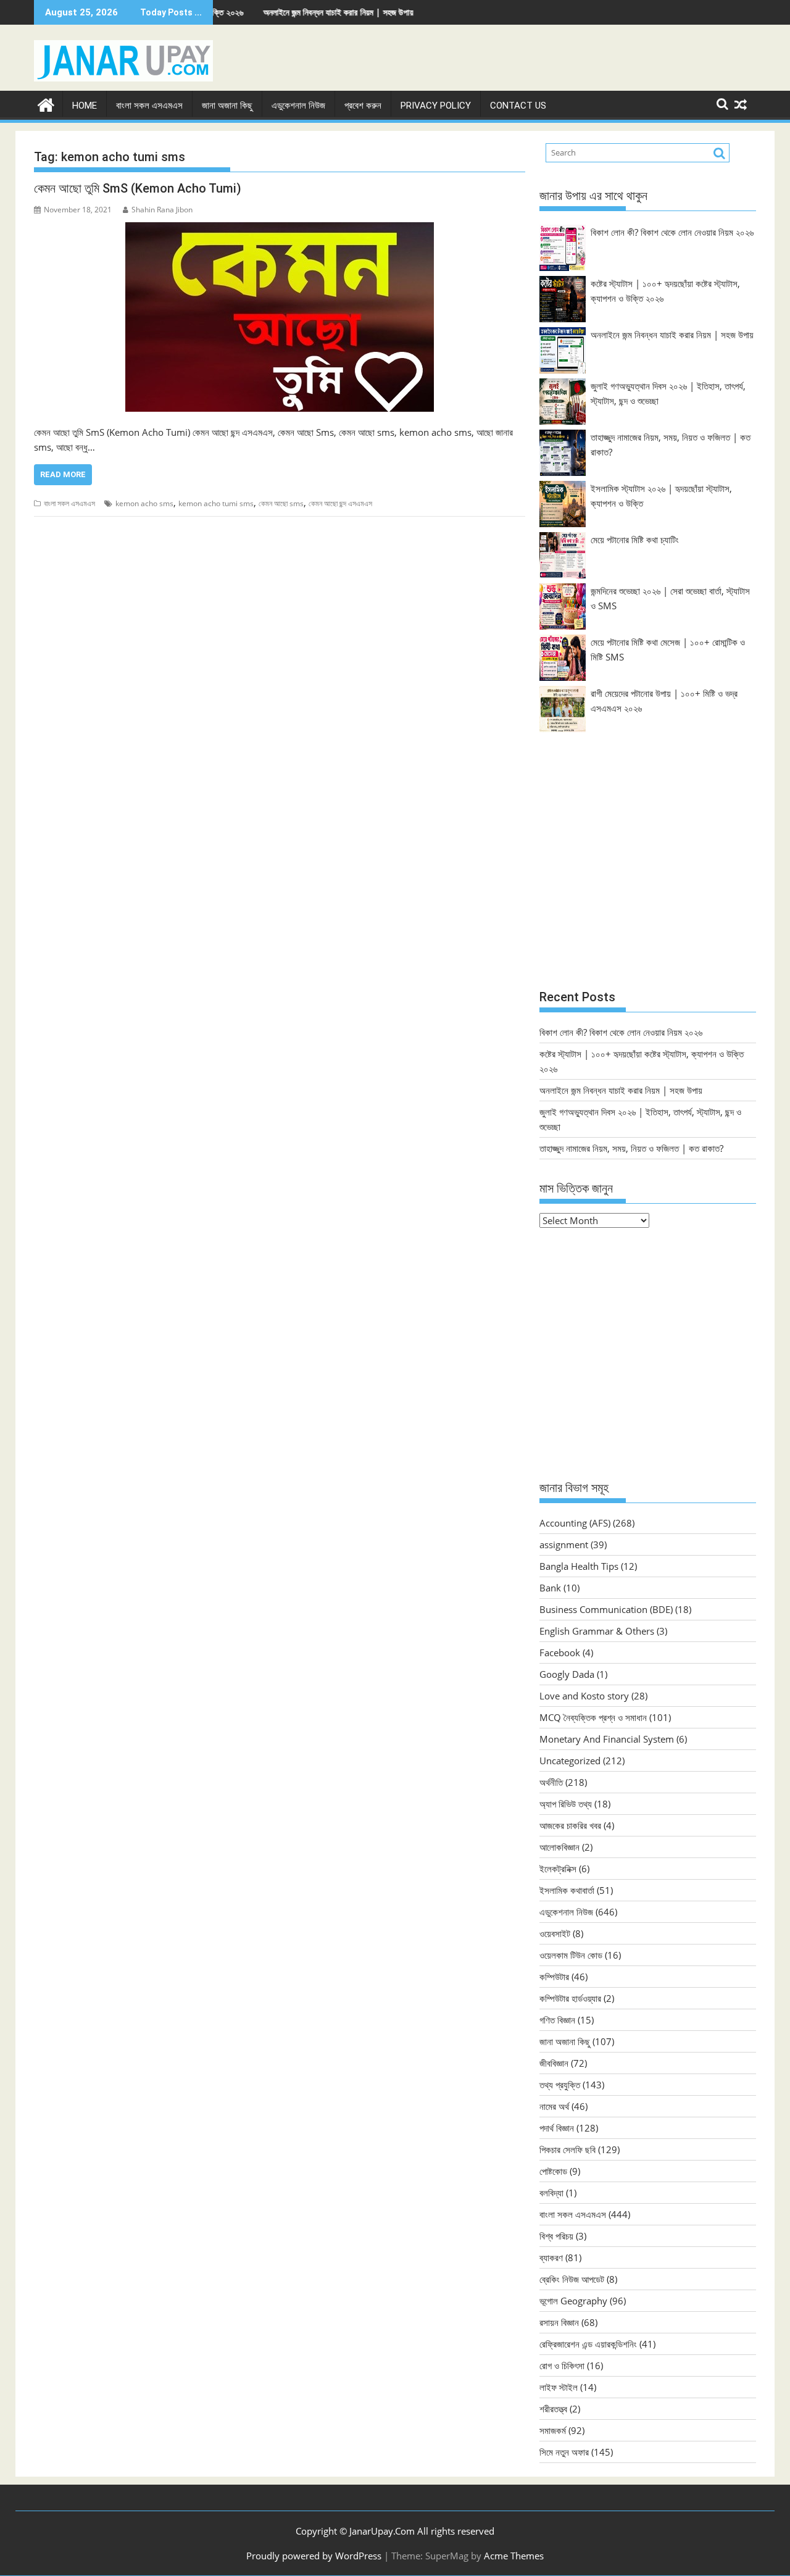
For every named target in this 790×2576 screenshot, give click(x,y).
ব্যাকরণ (551, 2257)
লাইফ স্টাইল (559, 2387)
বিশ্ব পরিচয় (556, 2236)
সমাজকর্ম (553, 2430)
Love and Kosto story (584, 1696)
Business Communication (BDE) (606, 1609)
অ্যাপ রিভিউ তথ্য (566, 1804)
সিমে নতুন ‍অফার (564, 2452)
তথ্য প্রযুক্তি (560, 2085)
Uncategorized (570, 1761)
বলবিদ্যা (551, 2193)
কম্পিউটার (554, 1977)
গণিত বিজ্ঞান (557, 2020)
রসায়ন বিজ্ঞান (559, 2322)
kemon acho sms (144, 503)
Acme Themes (514, 2556)
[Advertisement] (648, 867)
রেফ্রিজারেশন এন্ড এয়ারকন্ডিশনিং (588, 2344)
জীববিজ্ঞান (554, 2063)
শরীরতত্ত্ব (553, 2409)
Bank (550, 1588)
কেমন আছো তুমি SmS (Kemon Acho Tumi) (138, 188)
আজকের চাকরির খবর (570, 1825)
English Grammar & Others (597, 1631)
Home (85, 106)
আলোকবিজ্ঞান (559, 1847)
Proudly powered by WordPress (314, 2556)
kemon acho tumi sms (216, 503)
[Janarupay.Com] (46, 103)
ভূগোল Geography (573, 2301)
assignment (564, 1544)
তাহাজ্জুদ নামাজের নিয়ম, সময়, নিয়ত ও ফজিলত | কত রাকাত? (631, 1148)
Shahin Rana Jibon (162, 210)
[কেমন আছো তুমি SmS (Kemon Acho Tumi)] (280, 317)
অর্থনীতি (551, 1782)
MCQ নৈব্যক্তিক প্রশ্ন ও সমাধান (593, 1717)
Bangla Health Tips (579, 1566)
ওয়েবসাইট (555, 1933)
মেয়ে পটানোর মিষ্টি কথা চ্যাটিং (635, 540)
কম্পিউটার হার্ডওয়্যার (570, 1998)
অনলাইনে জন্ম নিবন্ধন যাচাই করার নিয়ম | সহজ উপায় (273, 12)
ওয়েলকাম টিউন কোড (571, 1955)
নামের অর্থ (554, 2106)
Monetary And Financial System (607, 1739)
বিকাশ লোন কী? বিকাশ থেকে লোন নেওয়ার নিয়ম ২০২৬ (672, 232)
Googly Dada (567, 1674)
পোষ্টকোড (553, 2171)
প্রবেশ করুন (363, 106)
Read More (63, 474)
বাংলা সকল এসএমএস (149, 106)
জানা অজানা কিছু (227, 106)
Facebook (560, 1653)
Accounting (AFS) (575, 1523)
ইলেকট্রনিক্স (558, 1869)
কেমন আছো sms (281, 503)
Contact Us (518, 106)
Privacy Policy (436, 106)
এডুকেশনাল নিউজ (298, 106)
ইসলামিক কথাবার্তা (567, 1890)
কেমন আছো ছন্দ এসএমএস (340, 503)
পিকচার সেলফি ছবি (568, 2149)
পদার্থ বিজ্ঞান (557, 2128)
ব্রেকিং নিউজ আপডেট (572, 2279)
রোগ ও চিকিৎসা (562, 2366)
